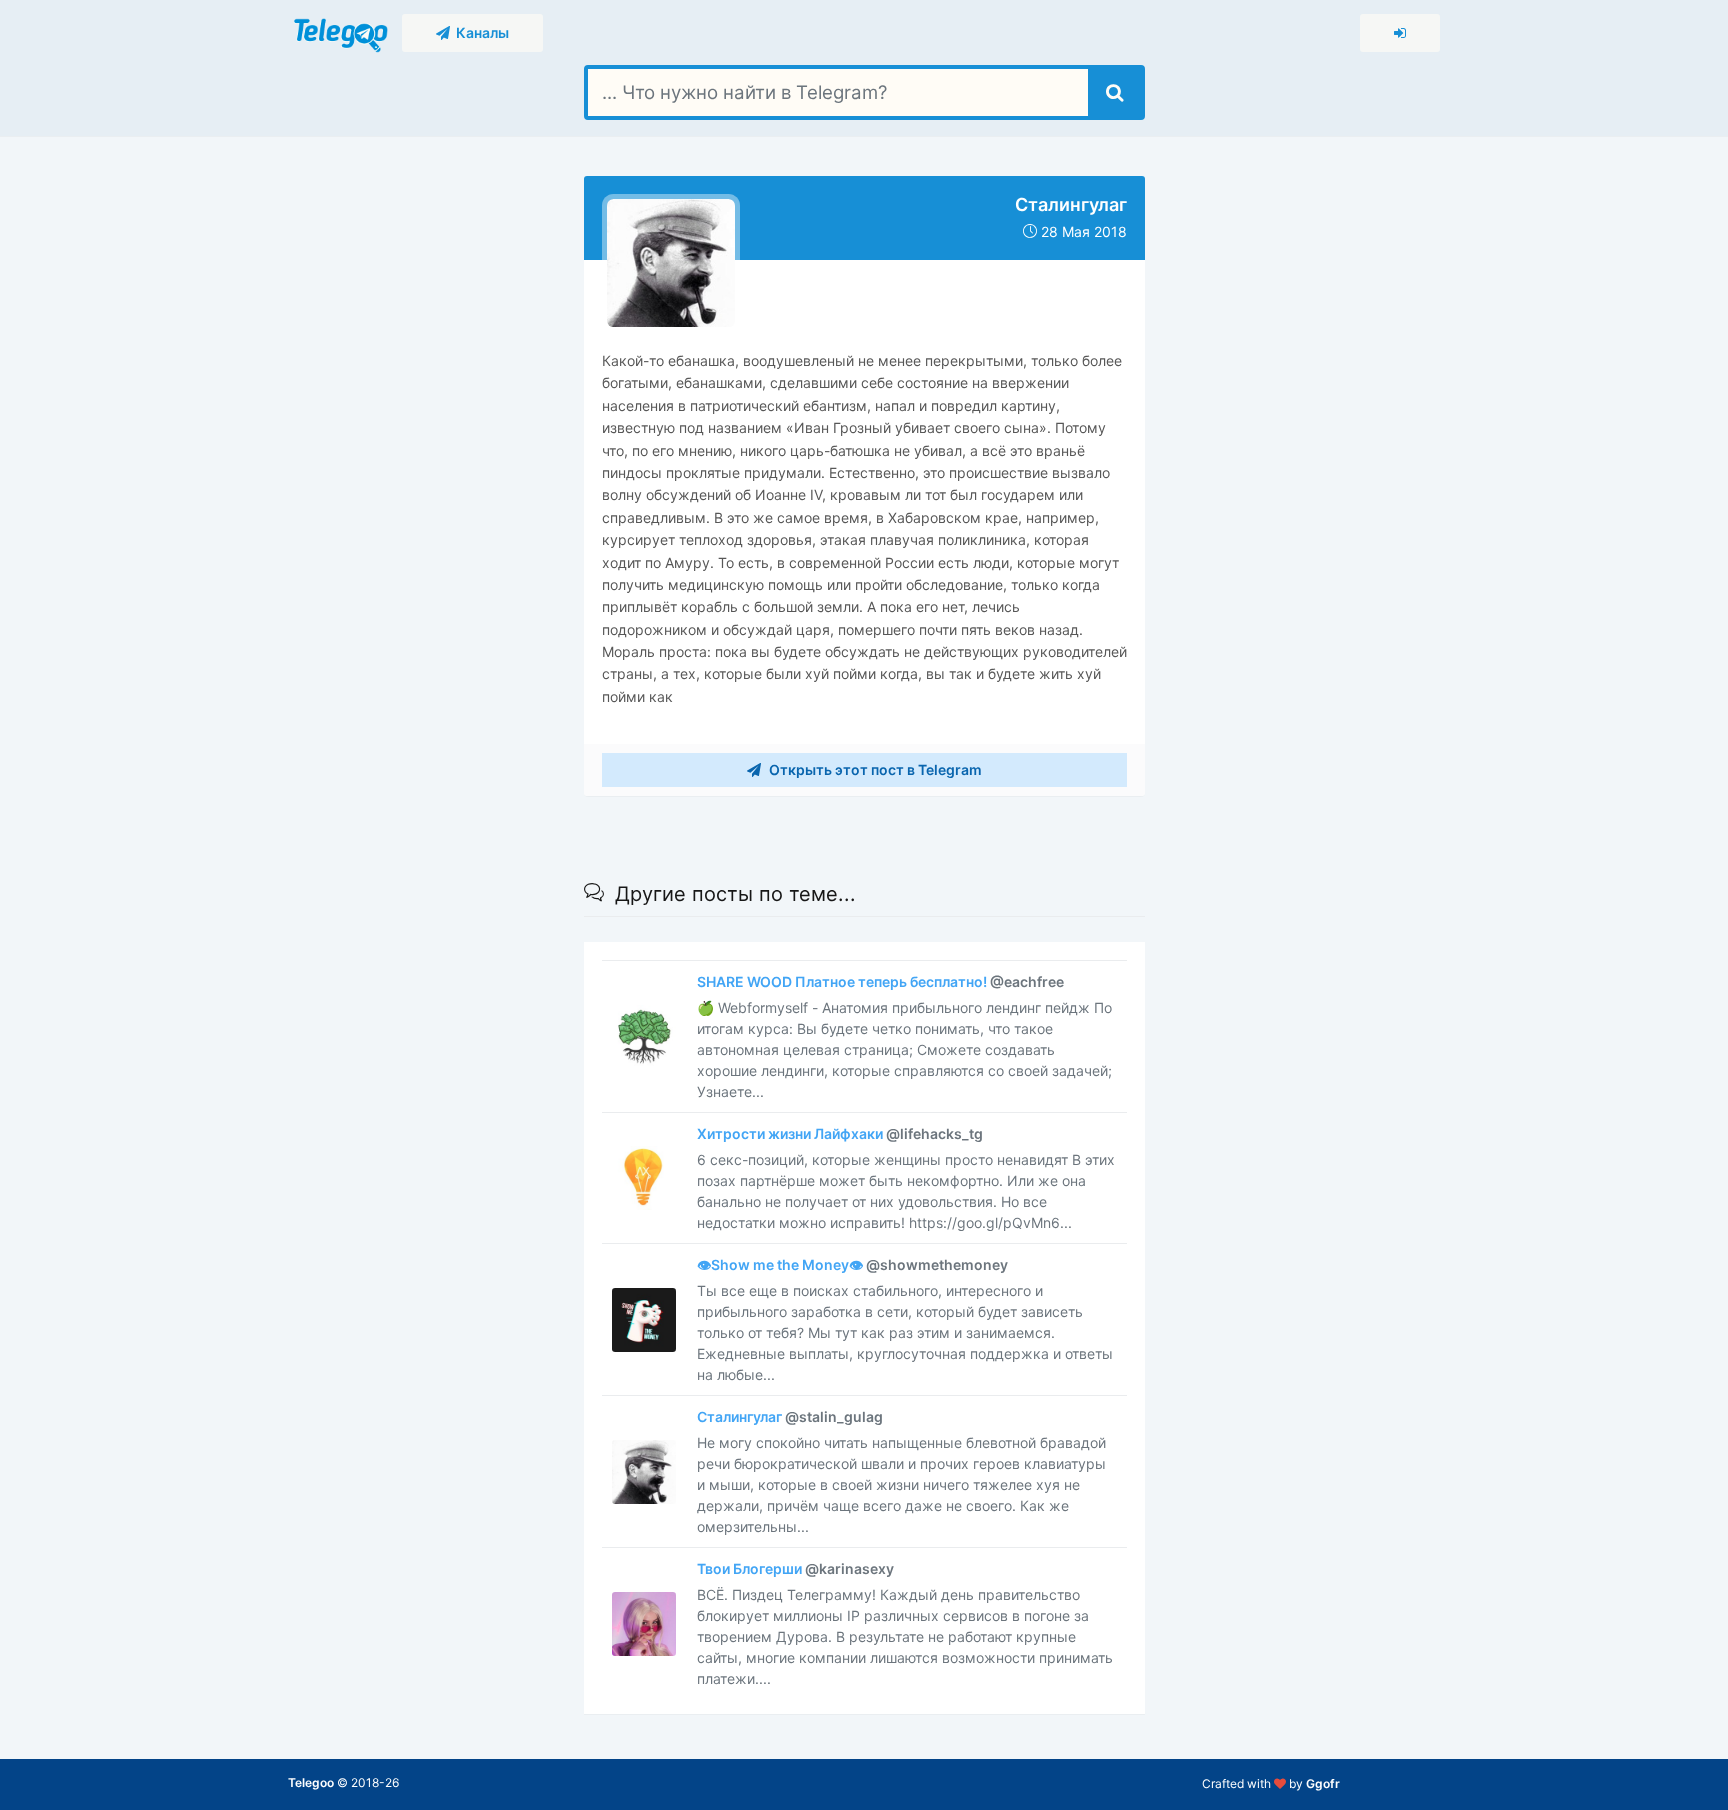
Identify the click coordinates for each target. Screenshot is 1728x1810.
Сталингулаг (790, 1416)
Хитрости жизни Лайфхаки (840, 1133)
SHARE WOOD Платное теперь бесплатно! (880, 981)
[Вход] (1400, 33)
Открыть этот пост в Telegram (874, 769)
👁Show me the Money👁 (852, 1264)
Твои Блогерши (795, 1568)
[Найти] (1114, 92)
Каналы (479, 32)
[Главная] (342, 31)
